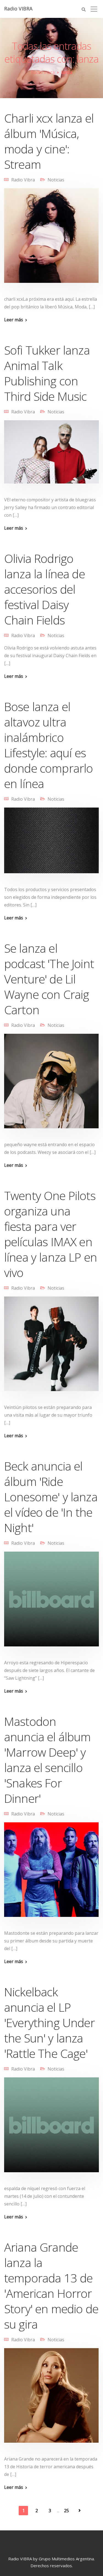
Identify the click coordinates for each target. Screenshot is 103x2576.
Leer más (14, 320)
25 (66, 2511)
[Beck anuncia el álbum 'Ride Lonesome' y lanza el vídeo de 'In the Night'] (51, 1602)
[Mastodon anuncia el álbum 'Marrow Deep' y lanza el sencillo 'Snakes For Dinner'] (51, 1873)
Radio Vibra (23, 180)
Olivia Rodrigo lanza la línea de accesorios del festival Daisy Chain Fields (44, 589)
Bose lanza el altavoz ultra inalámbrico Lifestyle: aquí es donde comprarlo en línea (48, 745)
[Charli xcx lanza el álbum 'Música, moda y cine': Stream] (51, 239)
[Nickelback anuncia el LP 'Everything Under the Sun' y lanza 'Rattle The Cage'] (51, 2128)
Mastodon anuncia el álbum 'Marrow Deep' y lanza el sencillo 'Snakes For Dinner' (48, 1760)
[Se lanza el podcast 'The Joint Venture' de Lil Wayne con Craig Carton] (51, 1085)
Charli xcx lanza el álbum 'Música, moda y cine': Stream (49, 141)
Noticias (56, 180)
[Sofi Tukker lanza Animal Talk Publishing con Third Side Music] (51, 455)
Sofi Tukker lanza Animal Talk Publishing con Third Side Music (47, 373)
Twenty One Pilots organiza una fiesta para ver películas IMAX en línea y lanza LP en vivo (51, 1234)
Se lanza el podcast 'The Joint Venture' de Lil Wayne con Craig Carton (49, 979)
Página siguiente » (80, 2511)
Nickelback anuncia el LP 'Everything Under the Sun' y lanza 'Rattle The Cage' (49, 2023)
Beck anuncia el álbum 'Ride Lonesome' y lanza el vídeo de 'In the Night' (51, 1497)
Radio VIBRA (18, 9)
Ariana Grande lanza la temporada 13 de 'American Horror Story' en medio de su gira (51, 2286)
